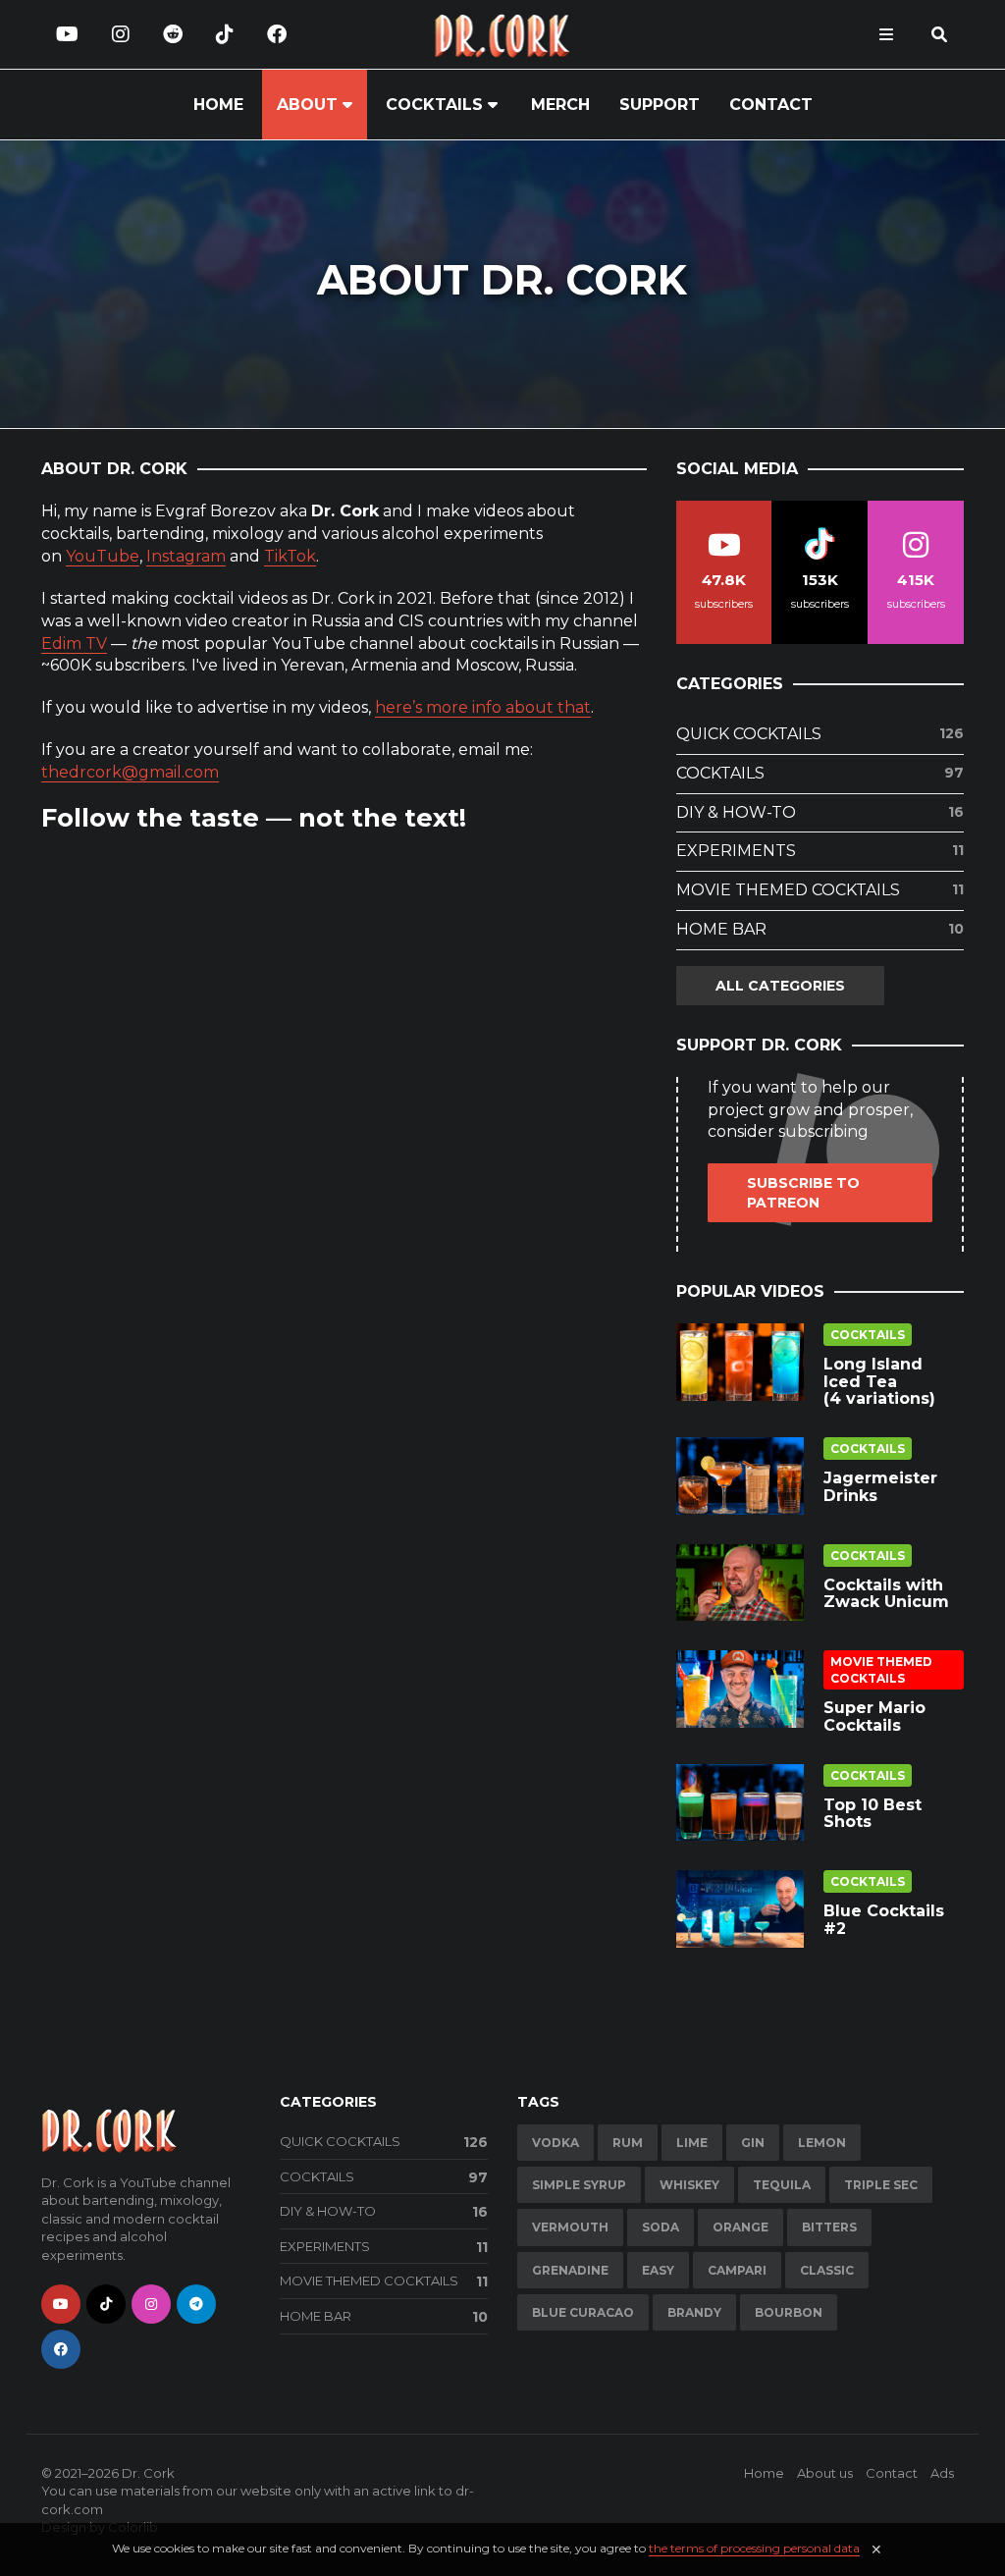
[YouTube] (67, 34)
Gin (753, 2143)
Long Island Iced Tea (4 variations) (879, 1381)
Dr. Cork (148, 2473)
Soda (661, 2227)
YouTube (103, 556)
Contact (771, 105)
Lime (692, 2143)
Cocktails (434, 105)
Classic (827, 2270)
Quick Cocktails (820, 734)
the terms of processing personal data (754, 2548)
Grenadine (570, 2270)
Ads (942, 2473)
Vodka (555, 2143)
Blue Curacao (583, 2312)
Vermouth (570, 2227)
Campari (737, 2270)
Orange (741, 2227)
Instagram (186, 556)
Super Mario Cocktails (874, 1717)
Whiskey (689, 2185)
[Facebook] (277, 34)
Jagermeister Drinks (880, 1487)
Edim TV (74, 644)
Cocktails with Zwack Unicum (886, 1594)
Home (218, 105)
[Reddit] (173, 34)
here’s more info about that (483, 707)
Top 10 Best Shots (873, 1814)
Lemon (822, 2143)
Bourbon (789, 2312)
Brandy (694, 2312)
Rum (628, 2143)
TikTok (290, 556)
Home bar (820, 929)
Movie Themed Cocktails (820, 890)
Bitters (829, 2227)
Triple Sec (881, 2185)
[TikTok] (225, 34)
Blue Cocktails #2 (884, 1920)
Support (660, 105)
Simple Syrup (579, 2185)
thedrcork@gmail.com (130, 772)
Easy (658, 2270)
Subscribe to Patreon (803, 1193)
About (307, 105)
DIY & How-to (820, 812)
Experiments (820, 851)
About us (825, 2473)
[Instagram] (121, 34)
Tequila (782, 2185)
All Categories (780, 986)
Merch (560, 105)
